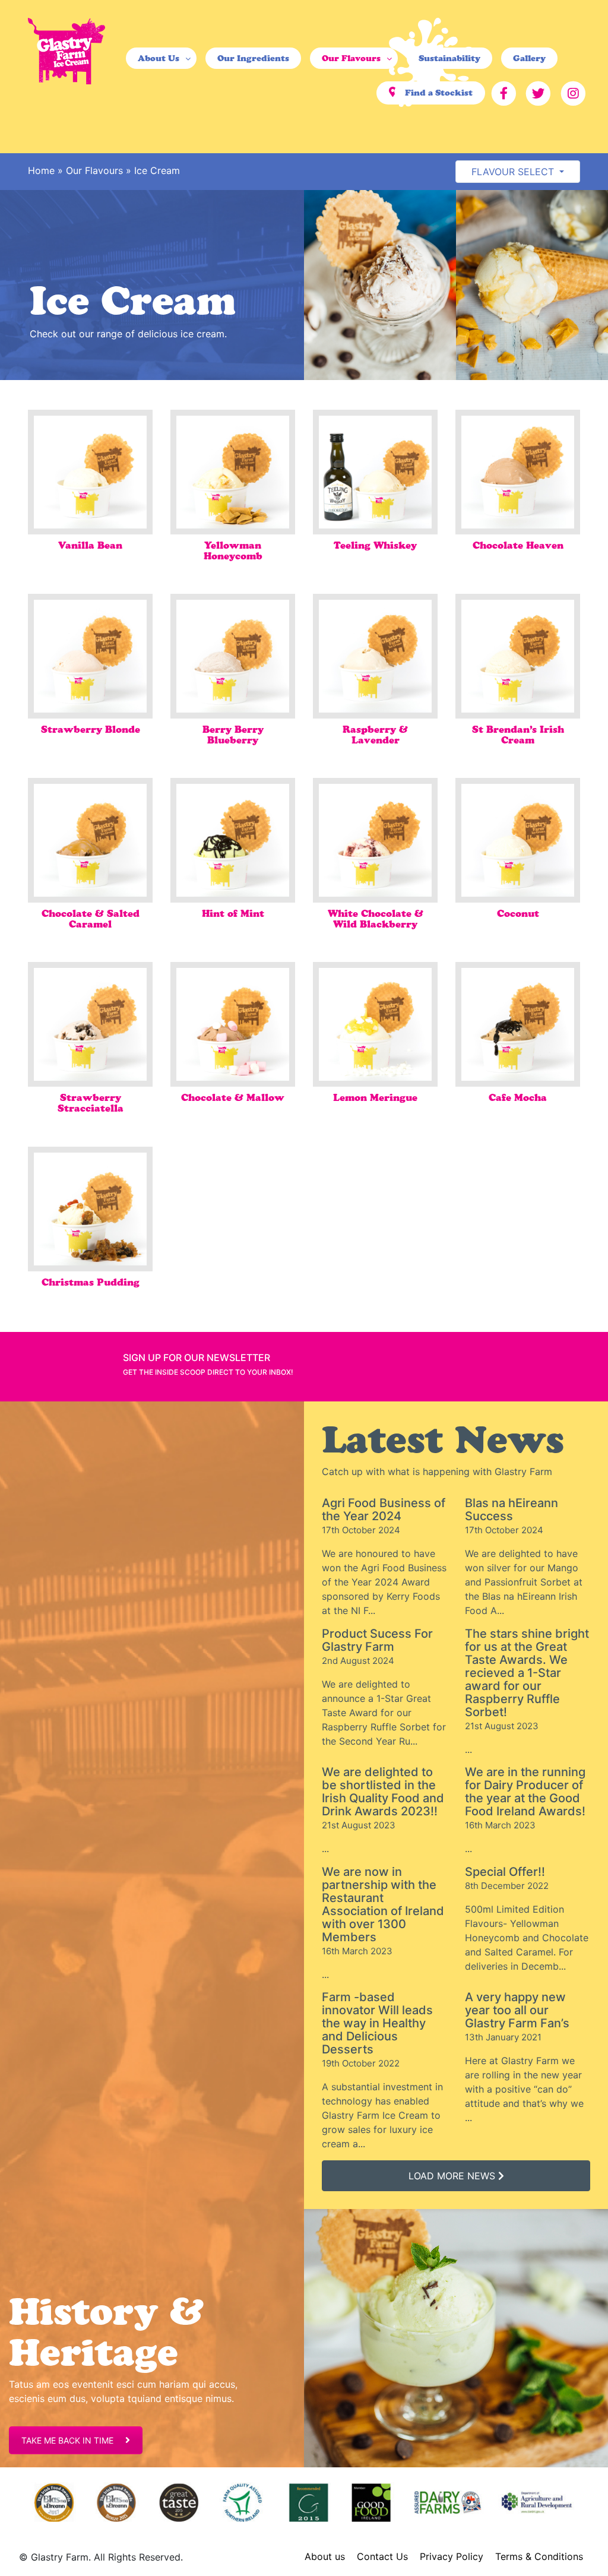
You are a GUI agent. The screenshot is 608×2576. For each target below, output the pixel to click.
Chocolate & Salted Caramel (91, 919)
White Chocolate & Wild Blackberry (376, 919)
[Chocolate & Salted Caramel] (90, 840)
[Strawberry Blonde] (90, 656)
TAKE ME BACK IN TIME (67, 2440)
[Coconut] (518, 840)
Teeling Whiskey (375, 545)
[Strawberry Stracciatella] (90, 1024)
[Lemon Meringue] (375, 1024)
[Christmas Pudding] (90, 1209)
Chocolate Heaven (518, 545)
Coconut (518, 913)
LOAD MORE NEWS (453, 2176)
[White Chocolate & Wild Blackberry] (375, 840)
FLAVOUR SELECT (514, 172)
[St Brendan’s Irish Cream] (518, 656)
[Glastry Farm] (66, 50)
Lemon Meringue (375, 1097)
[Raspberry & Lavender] (375, 656)
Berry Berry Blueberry (233, 735)
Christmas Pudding (91, 1282)
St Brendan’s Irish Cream (518, 735)
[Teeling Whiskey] (375, 472)
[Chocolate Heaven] (518, 472)
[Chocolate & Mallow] (233, 1024)
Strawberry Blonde (91, 729)
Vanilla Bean (90, 545)
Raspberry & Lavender (375, 735)
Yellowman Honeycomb (233, 550)
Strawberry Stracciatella (91, 1103)
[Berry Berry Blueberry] (233, 656)
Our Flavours (94, 170)
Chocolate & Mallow (233, 1097)
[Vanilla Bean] (90, 472)
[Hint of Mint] (233, 840)
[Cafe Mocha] (518, 1024)
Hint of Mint (233, 913)
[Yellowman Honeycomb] (233, 472)
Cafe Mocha (518, 1097)
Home (41, 170)
